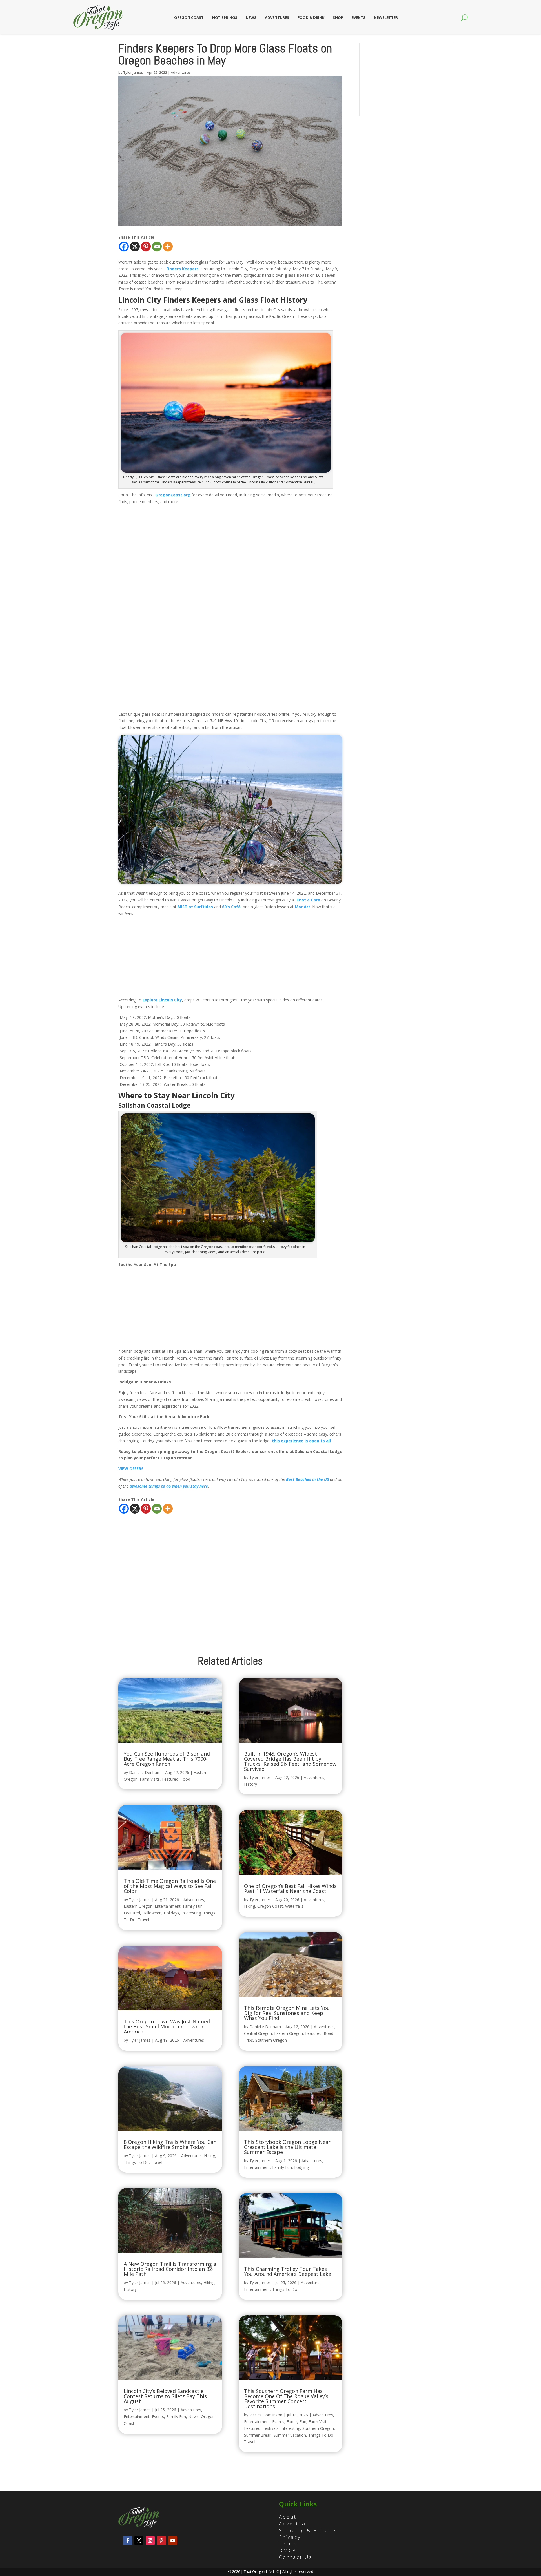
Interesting (191, 1913)
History (130, 2289)
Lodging (301, 2167)
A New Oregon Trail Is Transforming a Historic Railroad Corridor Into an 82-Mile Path (170, 2269)
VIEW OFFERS (131, 1469)
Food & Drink (311, 17)
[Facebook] (124, 246)
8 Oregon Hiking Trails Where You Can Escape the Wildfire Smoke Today (170, 2144)
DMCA (288, 2550)
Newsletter (386, 17)
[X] (135, 246)
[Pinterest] (146, 246)
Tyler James (133, 72)
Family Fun (193, 1906)
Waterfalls (294, 1906)
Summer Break (258, 2435)
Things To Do (136, 2162)
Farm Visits (150, 1779)
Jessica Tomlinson (266, 2415)
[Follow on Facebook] (128, 2541)
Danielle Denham (145, 1772)
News (251, 17)
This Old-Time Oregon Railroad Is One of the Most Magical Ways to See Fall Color (170, 1886)
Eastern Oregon (138, 1906)
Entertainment (168, 1906)
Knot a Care (308, 900)
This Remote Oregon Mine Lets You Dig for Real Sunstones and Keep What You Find (287, 2013)
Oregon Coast (189, 17)
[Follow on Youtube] (173, 2541)
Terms (288, 2544)
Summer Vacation (290, 2435)
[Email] (157, 246)
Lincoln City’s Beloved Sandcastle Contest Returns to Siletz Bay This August (165, 2396)
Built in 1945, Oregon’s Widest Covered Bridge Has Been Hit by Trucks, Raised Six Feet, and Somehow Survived (290, 1761)
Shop (338, 17)
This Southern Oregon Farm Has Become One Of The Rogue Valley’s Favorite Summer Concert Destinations (286, 2399)
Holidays (171, 1913)
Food (185, 1779)
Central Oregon (258, 2033)
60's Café (231, 907)
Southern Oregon (271, 2040)
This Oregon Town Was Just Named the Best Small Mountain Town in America (167, 2026)
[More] (168, 246)
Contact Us (296, 2557)
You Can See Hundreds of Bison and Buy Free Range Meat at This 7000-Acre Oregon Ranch (167, 1759)
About (288, 2517)
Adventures (277, 17)
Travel (143, 1920)
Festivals (270, 2428)
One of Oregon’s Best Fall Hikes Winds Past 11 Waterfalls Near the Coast (290, 1889)
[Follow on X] (139, 2541)
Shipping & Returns (308, 2530)
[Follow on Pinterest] (161, 2541)
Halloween (152, 1913)
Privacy (290, 2537)
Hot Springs (225, 17)
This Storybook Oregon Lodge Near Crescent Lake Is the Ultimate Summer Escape (287, 2147)
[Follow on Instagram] (150, 2541)
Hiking (209, 2156)
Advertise (293, 2524)
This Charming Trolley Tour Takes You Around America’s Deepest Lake (288, 2271)
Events (359, 17)
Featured (170, 1779)
